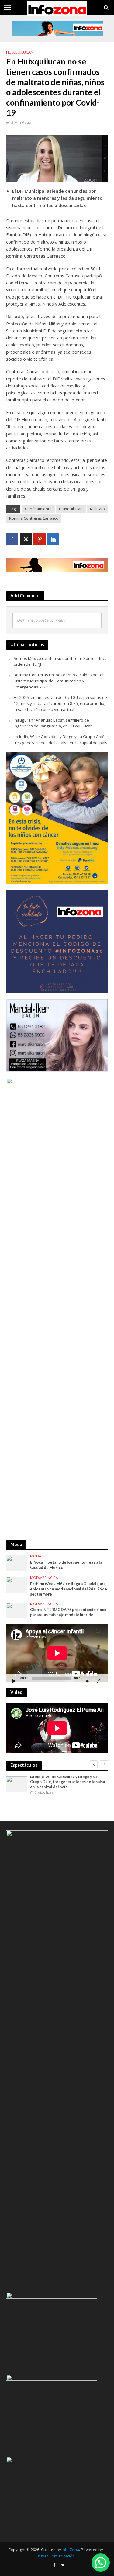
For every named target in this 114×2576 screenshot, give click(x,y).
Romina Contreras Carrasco (34, 518)
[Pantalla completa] (98, 1681)
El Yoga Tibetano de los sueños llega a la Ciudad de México (66, 1565)
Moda (36, 1556)
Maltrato (97, 509)
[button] (101, 2563)
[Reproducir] (14, 1681)
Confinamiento (38, 509)
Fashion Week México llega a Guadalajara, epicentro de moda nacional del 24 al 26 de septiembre (69, 1589)
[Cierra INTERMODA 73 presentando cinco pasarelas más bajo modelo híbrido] (17, 1610)
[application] (57, 1653)
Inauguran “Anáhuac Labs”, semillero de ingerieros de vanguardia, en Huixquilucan (53, 723)
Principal (51, 1578)
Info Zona (70, 2550)
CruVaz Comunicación (55, 2556)
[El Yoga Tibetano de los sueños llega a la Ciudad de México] (17, 1562)
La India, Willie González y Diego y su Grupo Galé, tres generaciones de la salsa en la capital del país (60, 740)
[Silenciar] (87, 1681)
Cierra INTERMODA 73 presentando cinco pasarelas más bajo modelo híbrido (68, 1612)
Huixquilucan (20, 52)
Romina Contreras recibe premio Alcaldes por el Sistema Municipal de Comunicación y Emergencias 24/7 (59, 681)
